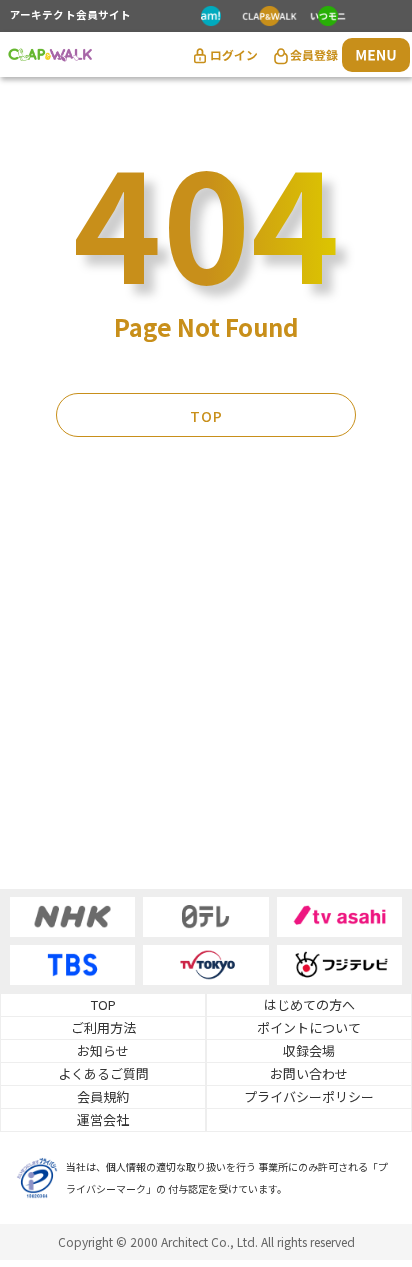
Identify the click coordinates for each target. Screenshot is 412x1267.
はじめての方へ (309, 1004)
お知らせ (103, 1050)
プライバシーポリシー (309, 1096)
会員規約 (103, 1096)
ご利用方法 (103, 1027)
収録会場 (309, 1050)
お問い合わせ (309, 1073)
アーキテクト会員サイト (70, 16)
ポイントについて (309, 1027)
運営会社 (103, 1119)
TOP (206, 416)
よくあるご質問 (103, 1073)
